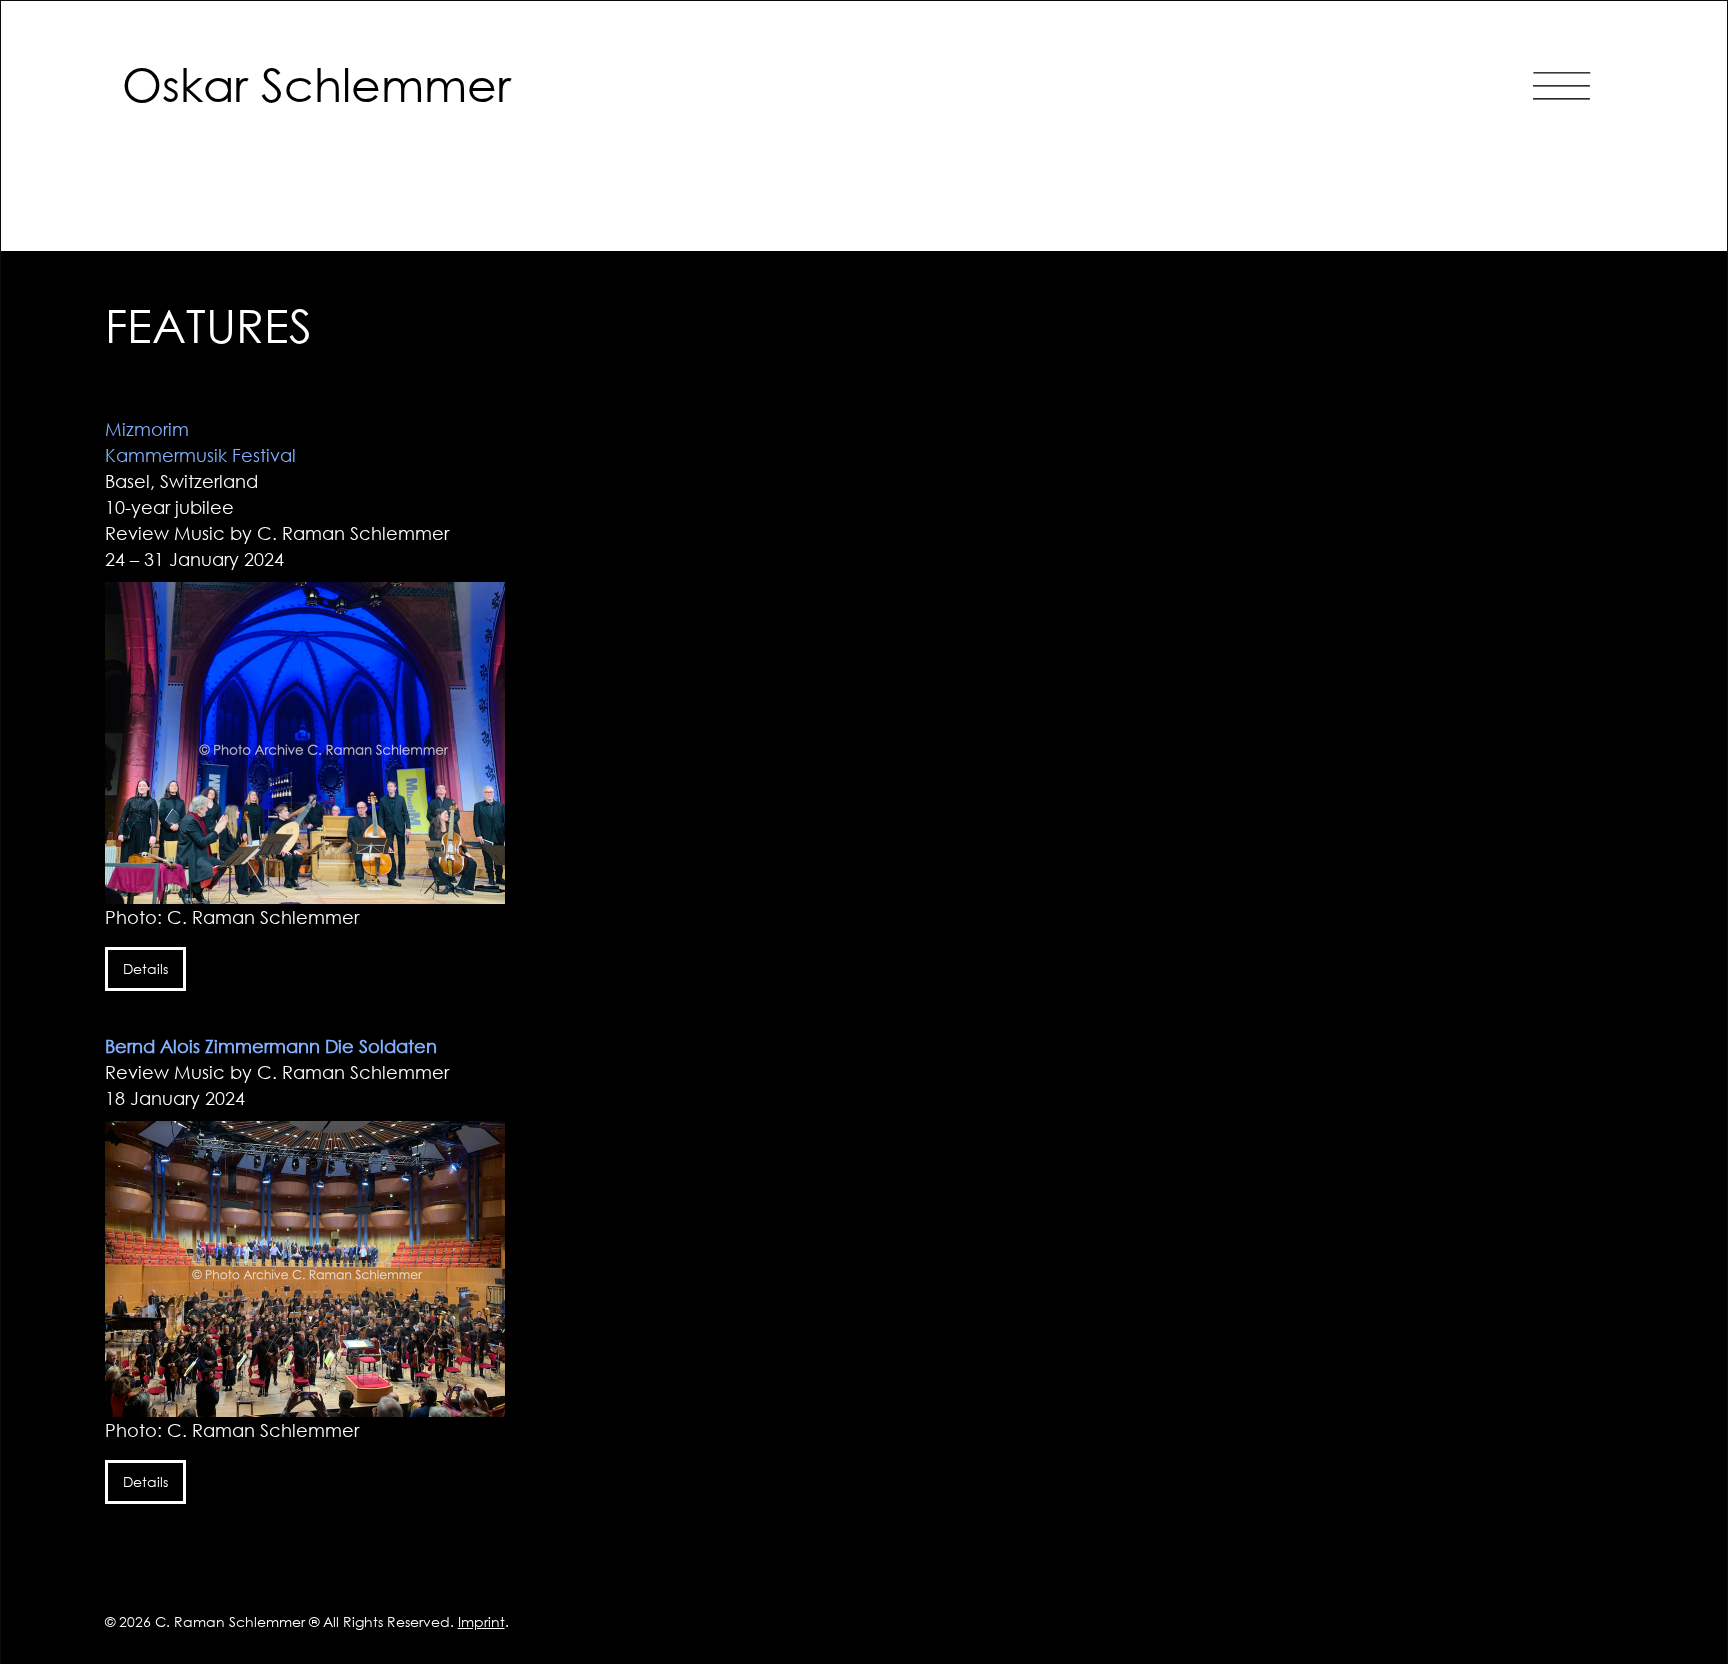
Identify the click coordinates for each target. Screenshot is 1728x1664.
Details (145, 968)
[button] (1561, 84)
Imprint (481, 1621)
